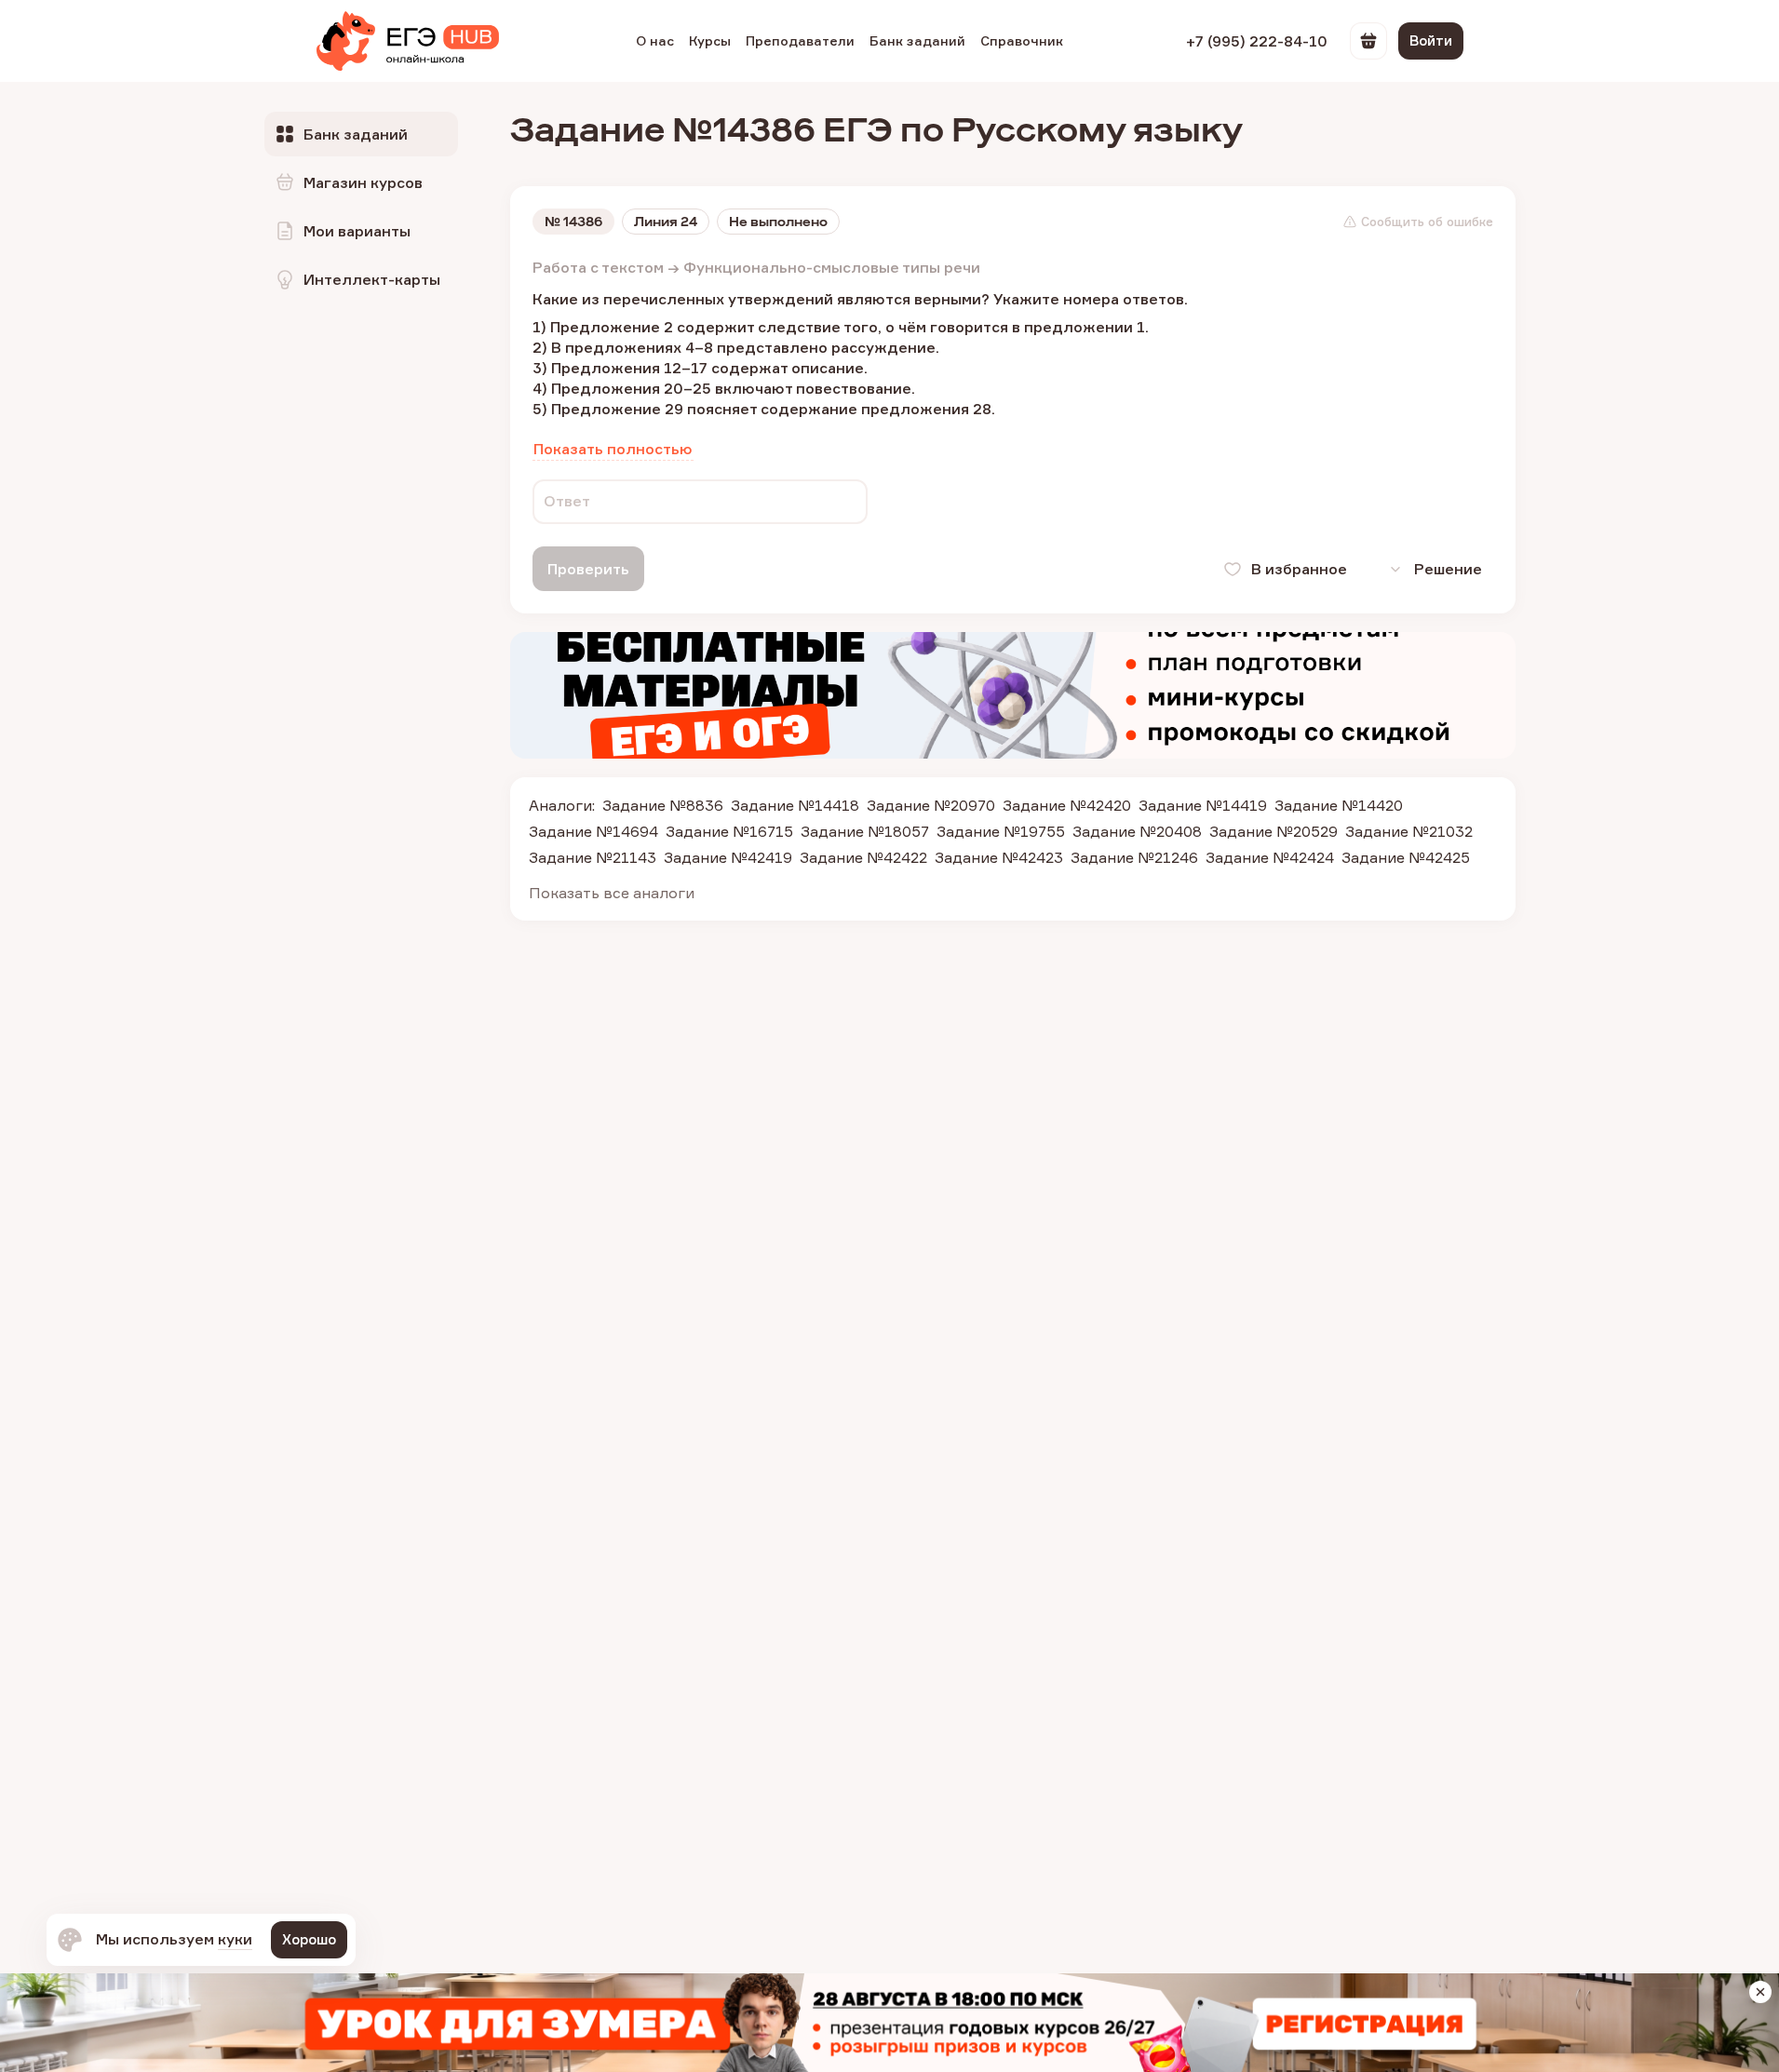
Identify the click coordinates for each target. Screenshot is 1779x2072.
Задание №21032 (1409, 831)
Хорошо (309, 1939)
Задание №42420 (1067, 805)
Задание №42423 (999, 857)
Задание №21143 (593, 857)
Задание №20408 (1137, 831)
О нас (655, 40)
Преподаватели (800, 40)
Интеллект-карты (372, 279)
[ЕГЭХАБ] (408, 41)
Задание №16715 (729, 831)
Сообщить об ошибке (1427, 222)
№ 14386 (573, 222)
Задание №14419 (1203, 805)
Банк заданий (917, 40)
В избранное (1299, 569)
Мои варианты (357, 231)
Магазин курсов (363, 182)
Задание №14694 (593, 831)
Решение (1448, 569)
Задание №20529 (1274, 831)
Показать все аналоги (612, 893)
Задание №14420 (1339, 805)
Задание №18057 (865, 831)
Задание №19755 (1001, 831)
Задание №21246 (1134, 857)
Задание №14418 (795, 805)
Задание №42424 (1270, 857)
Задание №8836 (663, 805)
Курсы (710, 40)
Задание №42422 (863, 857)
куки (235, 1939)
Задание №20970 (931, 805)
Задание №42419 (728, 857)
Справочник (1022, 40)
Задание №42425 (1406, 857)
